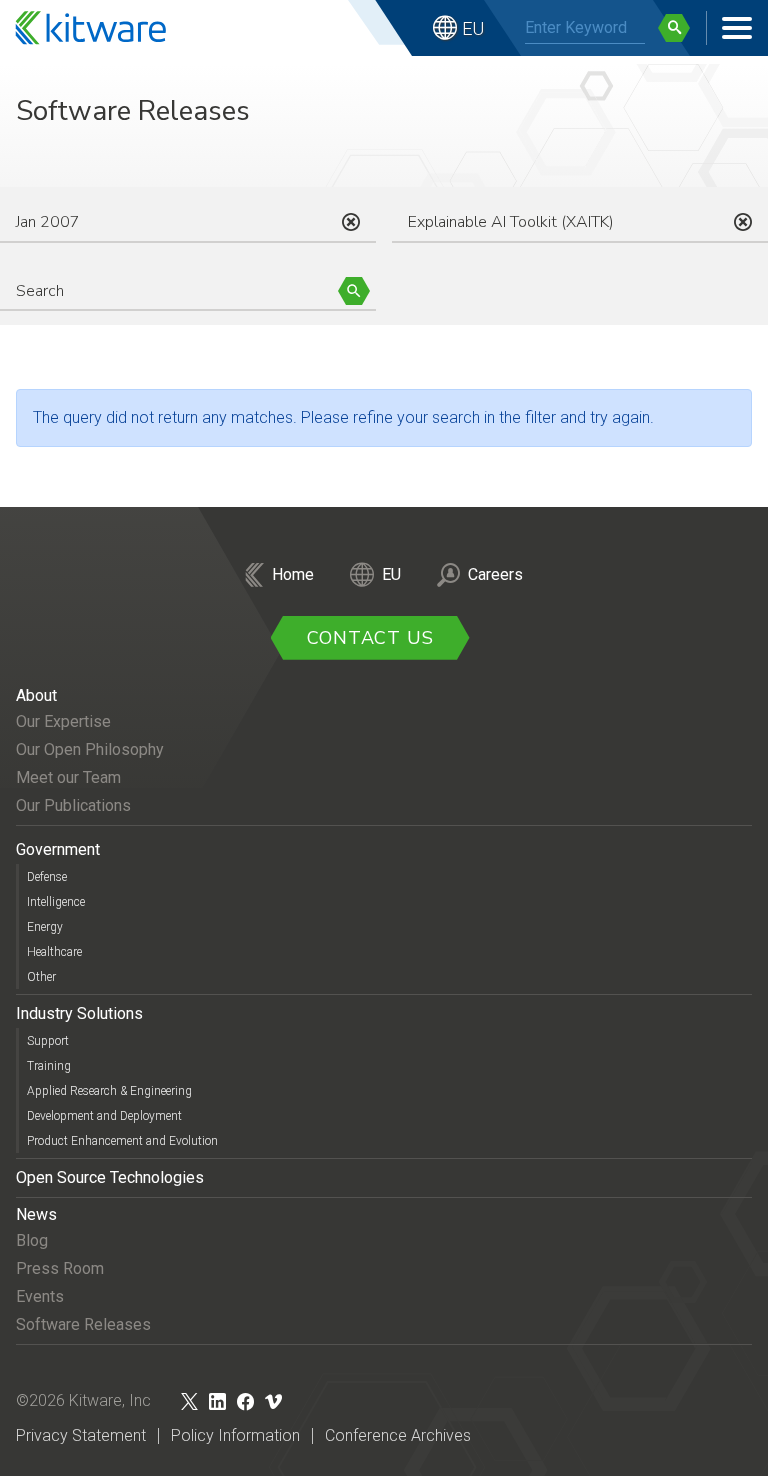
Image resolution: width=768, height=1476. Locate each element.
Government (58, 849)
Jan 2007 (48, 222)
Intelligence (56, 902)
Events (40, 1296)
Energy (45, 927)
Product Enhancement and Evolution (122, 1141)
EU (473, 28)
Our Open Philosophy (90, 749)
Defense (47, 877)
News (36, 1214)
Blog (32, 1240)
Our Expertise (63, 721)
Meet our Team (68, 777)
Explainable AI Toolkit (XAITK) (511, 222)
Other (41, 977)
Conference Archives (398, 1435)
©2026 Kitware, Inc (83, 1400)
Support (48, 1041)
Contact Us (370, 638)
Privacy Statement (81, 1435)
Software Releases (83, 1324)
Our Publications (73, 805)
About (36, 695)
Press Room (60, 1268)
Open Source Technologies (110, 1177)
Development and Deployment (104, 1116)
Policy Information (235, 1435)
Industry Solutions (79, 1013)
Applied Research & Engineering (109, 1091)
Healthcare (54, 952)
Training (49, 1066)
